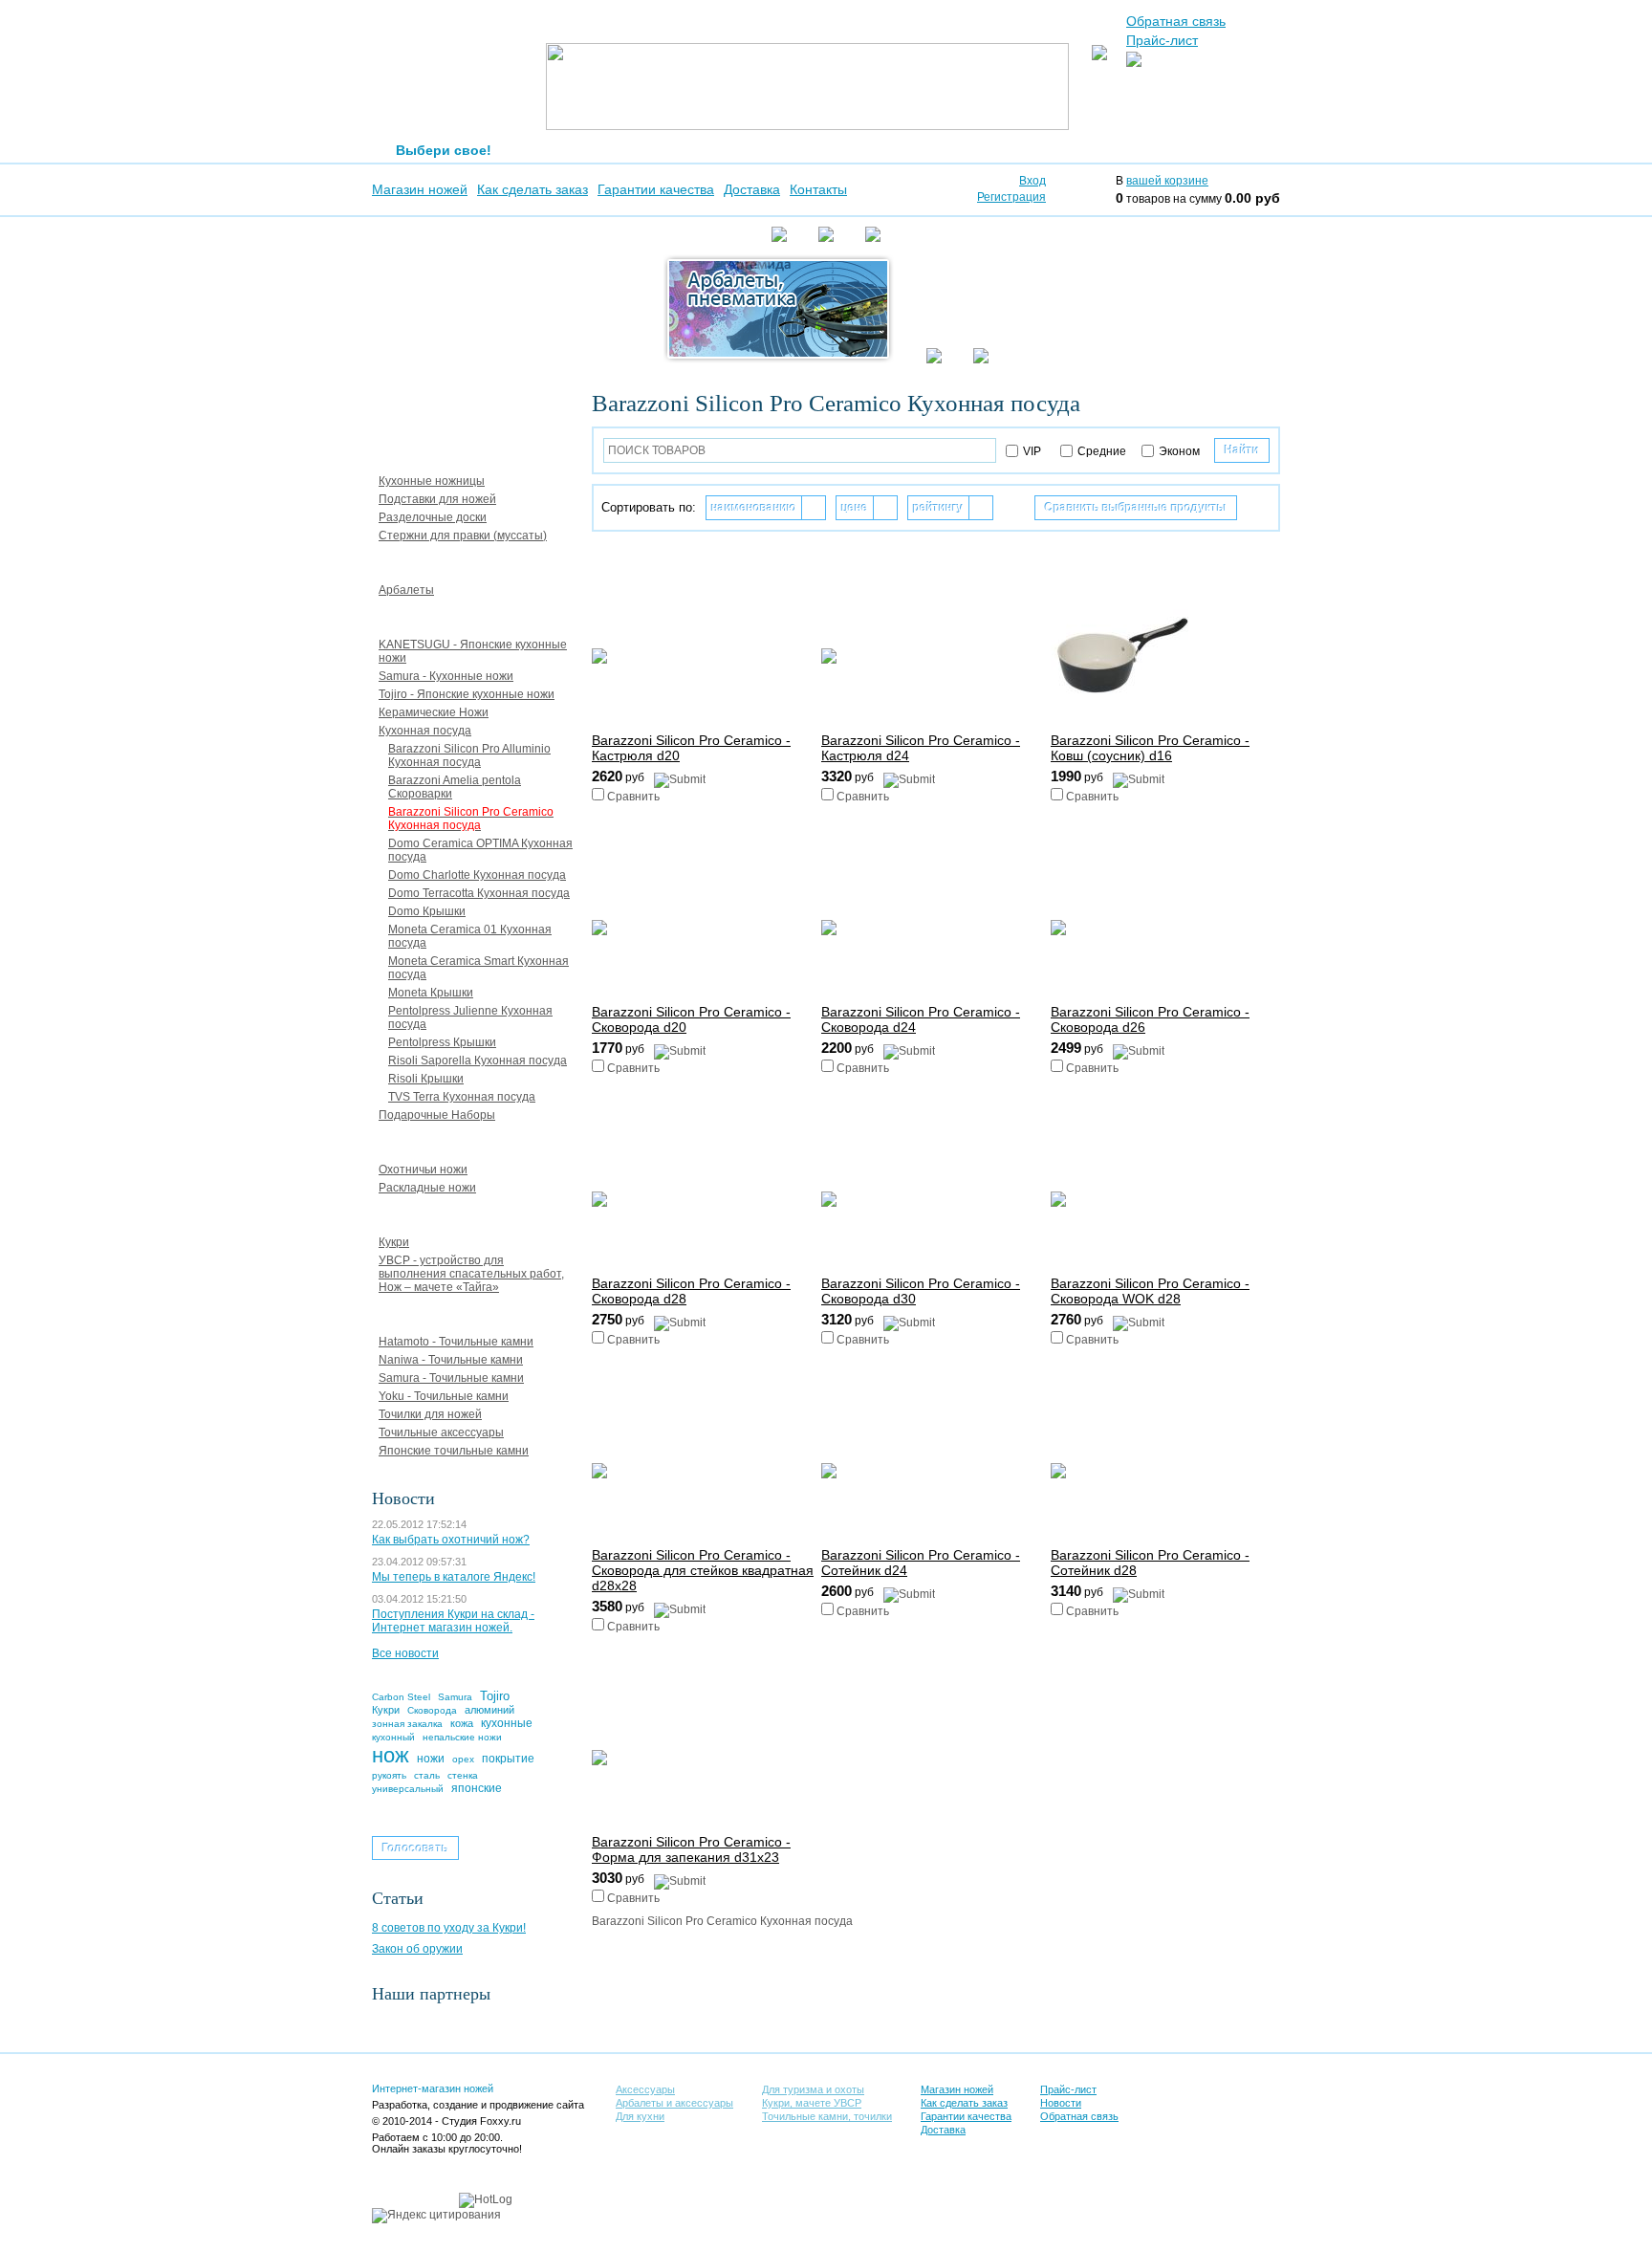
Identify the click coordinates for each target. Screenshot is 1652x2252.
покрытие (508, 1759)
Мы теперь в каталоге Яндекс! (454, 1577)
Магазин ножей (420, 189)
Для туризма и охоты (437, 1142)
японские (477, 1788)
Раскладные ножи (427, 1188)
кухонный (393, 1737)
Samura (455, 1697)
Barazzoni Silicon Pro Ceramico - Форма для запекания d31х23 (691, 1849)
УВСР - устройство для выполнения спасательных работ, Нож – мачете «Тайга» (471, 1274)
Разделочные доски (433, 517)
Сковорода (432, 1710)
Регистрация (1011, 197)
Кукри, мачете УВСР (435, 1214)
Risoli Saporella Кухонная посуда (478, 1060)
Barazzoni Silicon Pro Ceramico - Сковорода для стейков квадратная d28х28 (703, 1570)
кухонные (507, 1723)
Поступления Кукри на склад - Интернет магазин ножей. (453, 1621)
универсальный (408, 1789)
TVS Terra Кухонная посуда (462, 1097)
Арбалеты (406, 590)
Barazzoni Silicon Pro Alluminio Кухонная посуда (469, 755)
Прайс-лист (1162, 40)
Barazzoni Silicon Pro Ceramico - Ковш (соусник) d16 (1150, 748)
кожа (462, 1723)
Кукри (394, 1242)
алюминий (489, 1710)
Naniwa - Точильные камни (451, 1360)
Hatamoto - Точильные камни (456, 1342)
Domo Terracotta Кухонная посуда (479, 893)
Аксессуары (409, 453)
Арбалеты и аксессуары (447, 562)
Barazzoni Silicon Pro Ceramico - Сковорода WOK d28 (1150, 1291)
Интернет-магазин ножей (433, 2088)
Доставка (752, 189)
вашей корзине (1167, 181)
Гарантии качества (656, 189)
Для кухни (403, 617)
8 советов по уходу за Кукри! (449, 1928)
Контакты (818, 189)
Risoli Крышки (426, 1079)
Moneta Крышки (431, 993)
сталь (427, 1775)
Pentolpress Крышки (442, 1042)
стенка (463, 1775)
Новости (1061, 2103)
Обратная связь (1176, 21)
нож (391, 1755)
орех (463, 1759)
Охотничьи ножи (423, 1170)
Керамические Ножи (434, 712)
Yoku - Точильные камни (444, 1396)
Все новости (405, 1653)
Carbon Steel (401, 1697)
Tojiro (495, 1696)
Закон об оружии (417, 1949)
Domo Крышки (427, 911)
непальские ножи (462, 1737)
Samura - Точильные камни (451, 1378)
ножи (431, 1759)
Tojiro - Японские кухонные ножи (467, 694)
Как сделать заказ (533, 189)
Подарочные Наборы (437, 1115)
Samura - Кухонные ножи (446, 676)
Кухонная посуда (425, 731)
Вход (1032, 181)
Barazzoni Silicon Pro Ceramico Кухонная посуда (471, 819)
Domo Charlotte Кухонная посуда (477, 875)
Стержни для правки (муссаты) (463, 536)
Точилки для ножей (430, 1414)
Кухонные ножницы (432, 481)
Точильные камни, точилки (456, 1314)
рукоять (389, 1775)
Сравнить (633, 797)
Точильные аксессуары (441, 1432)
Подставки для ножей (437, 499)
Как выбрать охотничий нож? (451, 1540)
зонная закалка (407, 1724)
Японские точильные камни (454, 1451)
